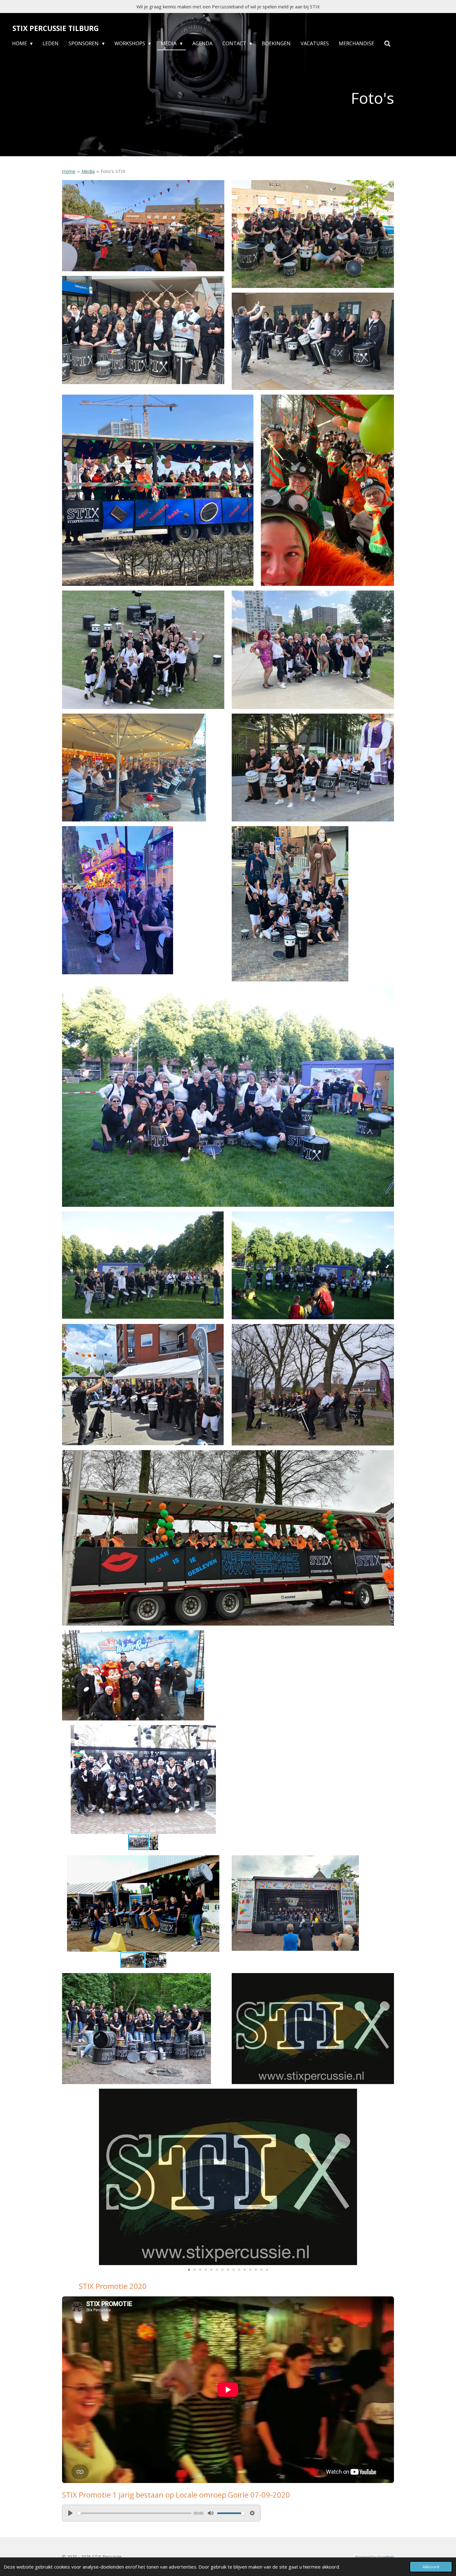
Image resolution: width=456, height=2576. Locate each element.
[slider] (134, 2513)
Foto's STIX (113, 171)
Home (69, 171)
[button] (219, 1731)
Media (88, 171)
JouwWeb (386, 2557)
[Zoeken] (387, 44)
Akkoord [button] (431, 2567)
